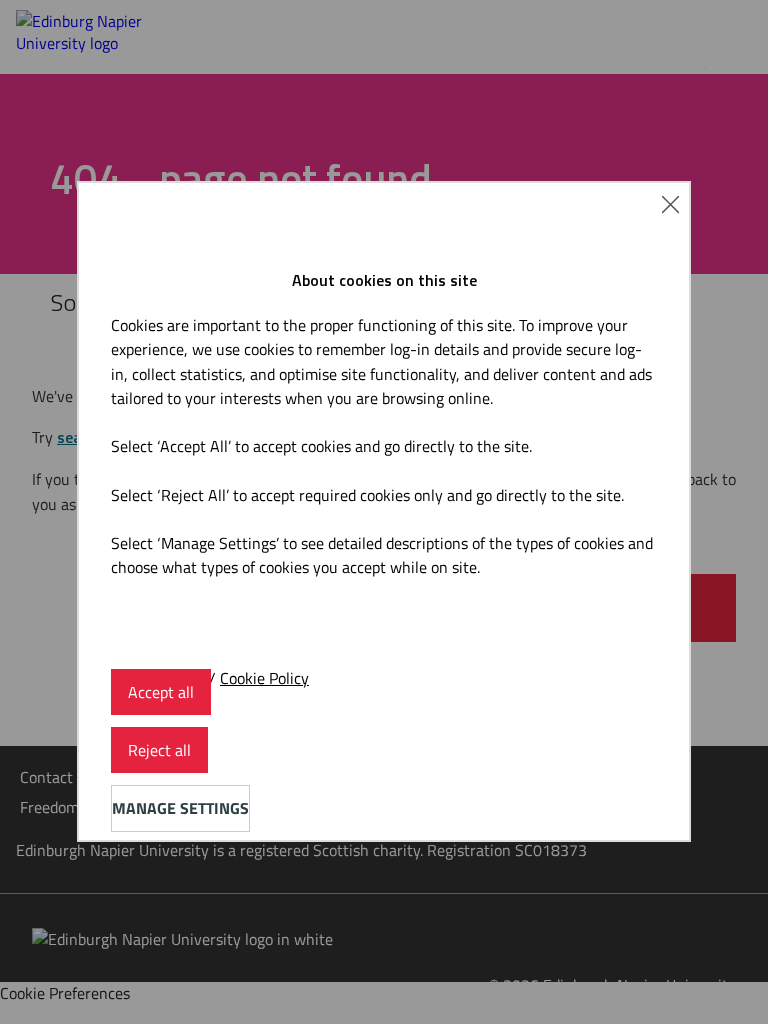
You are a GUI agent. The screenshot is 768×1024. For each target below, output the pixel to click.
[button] (670, 202)
